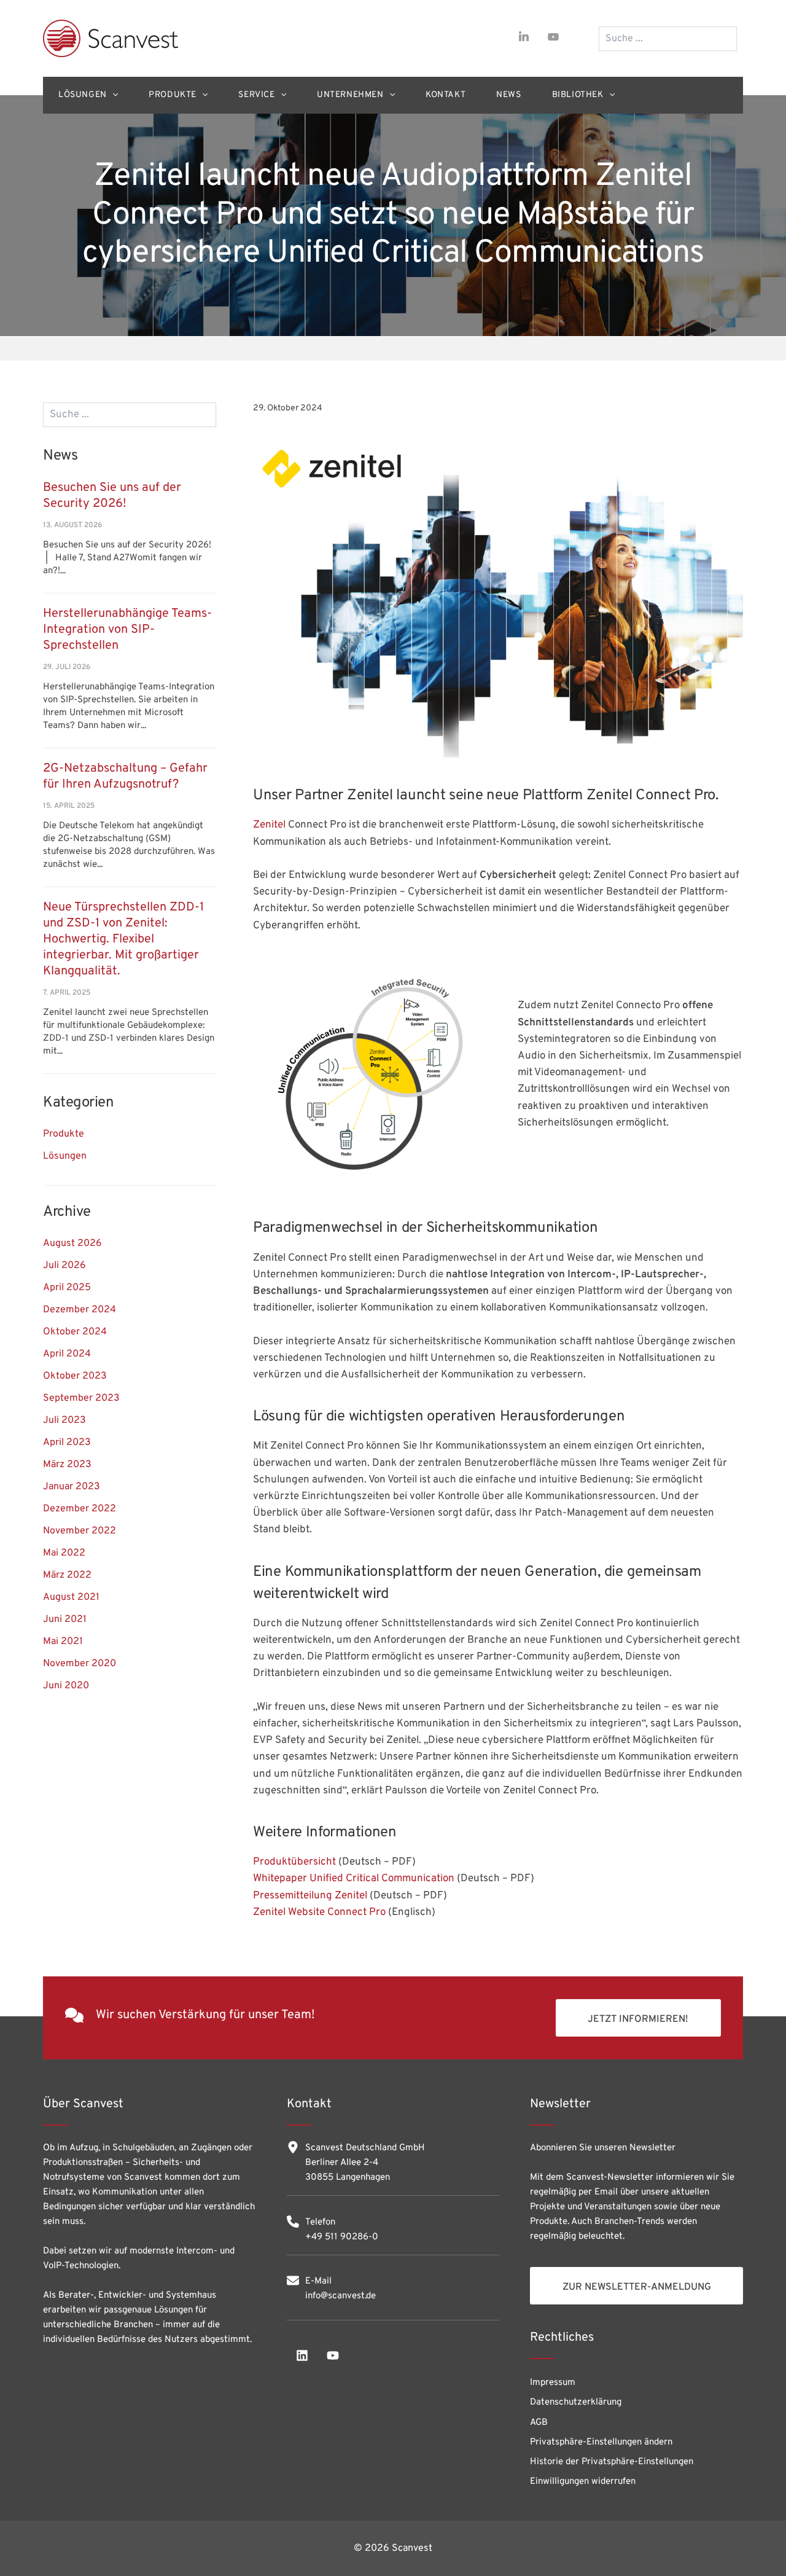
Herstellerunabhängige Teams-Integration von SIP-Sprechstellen (127, 630)
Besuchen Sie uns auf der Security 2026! (112, 496)
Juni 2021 (65, 1619)
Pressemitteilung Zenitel (310, 1896)
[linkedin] (302, 2355)
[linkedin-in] (524, 37)
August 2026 (72, 1243)
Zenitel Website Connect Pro (319, 1912)
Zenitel (270, 825)
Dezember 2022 (80, 1509)
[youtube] (553, 37)
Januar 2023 (72, 1487)
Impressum (553, 2383)
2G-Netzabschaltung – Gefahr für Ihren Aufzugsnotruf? (125, 777)
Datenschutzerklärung (576, 2402)
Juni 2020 (66, 1686)
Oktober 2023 (75, 1376)
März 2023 (67, 1465)
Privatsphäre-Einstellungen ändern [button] (601, 2442)
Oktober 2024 (75, 1332)
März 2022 (67, 1575)
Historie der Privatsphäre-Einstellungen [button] (612, 2462)
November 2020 (80, 1664)
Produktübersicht (294, 1862)
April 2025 (67, 1288)
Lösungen (65, 1156)
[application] (112, 95)
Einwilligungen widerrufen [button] (583, 2482)
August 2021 (71, 1597)
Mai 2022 (64, 1553)
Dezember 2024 (80, 1310)
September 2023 (81, 1398)
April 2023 (67, 1443)
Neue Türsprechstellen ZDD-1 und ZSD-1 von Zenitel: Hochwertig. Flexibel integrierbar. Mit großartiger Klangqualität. (123, 939)
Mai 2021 (63, 1642)
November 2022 (80, 1531)
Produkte (64, 1134)
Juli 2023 (64, 1420)
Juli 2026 (64, 1266)
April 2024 (67, 1354)
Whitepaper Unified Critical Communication (354, 1879)
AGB (539, 2423)
